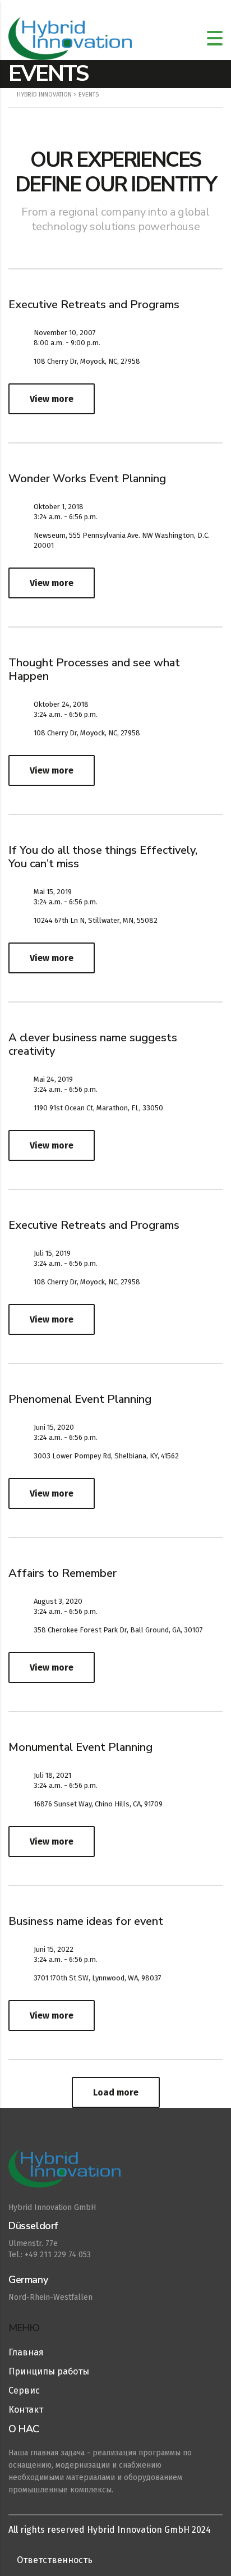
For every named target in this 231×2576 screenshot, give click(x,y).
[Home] (70, 38)
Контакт (26, 2410)
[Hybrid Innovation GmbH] (115, 2174)
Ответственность (55, 2560)
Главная (26, 2352)
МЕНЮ (24, 2328)
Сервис (24, 2390)
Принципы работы (49, 2371)
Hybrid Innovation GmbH (52, 2207)
